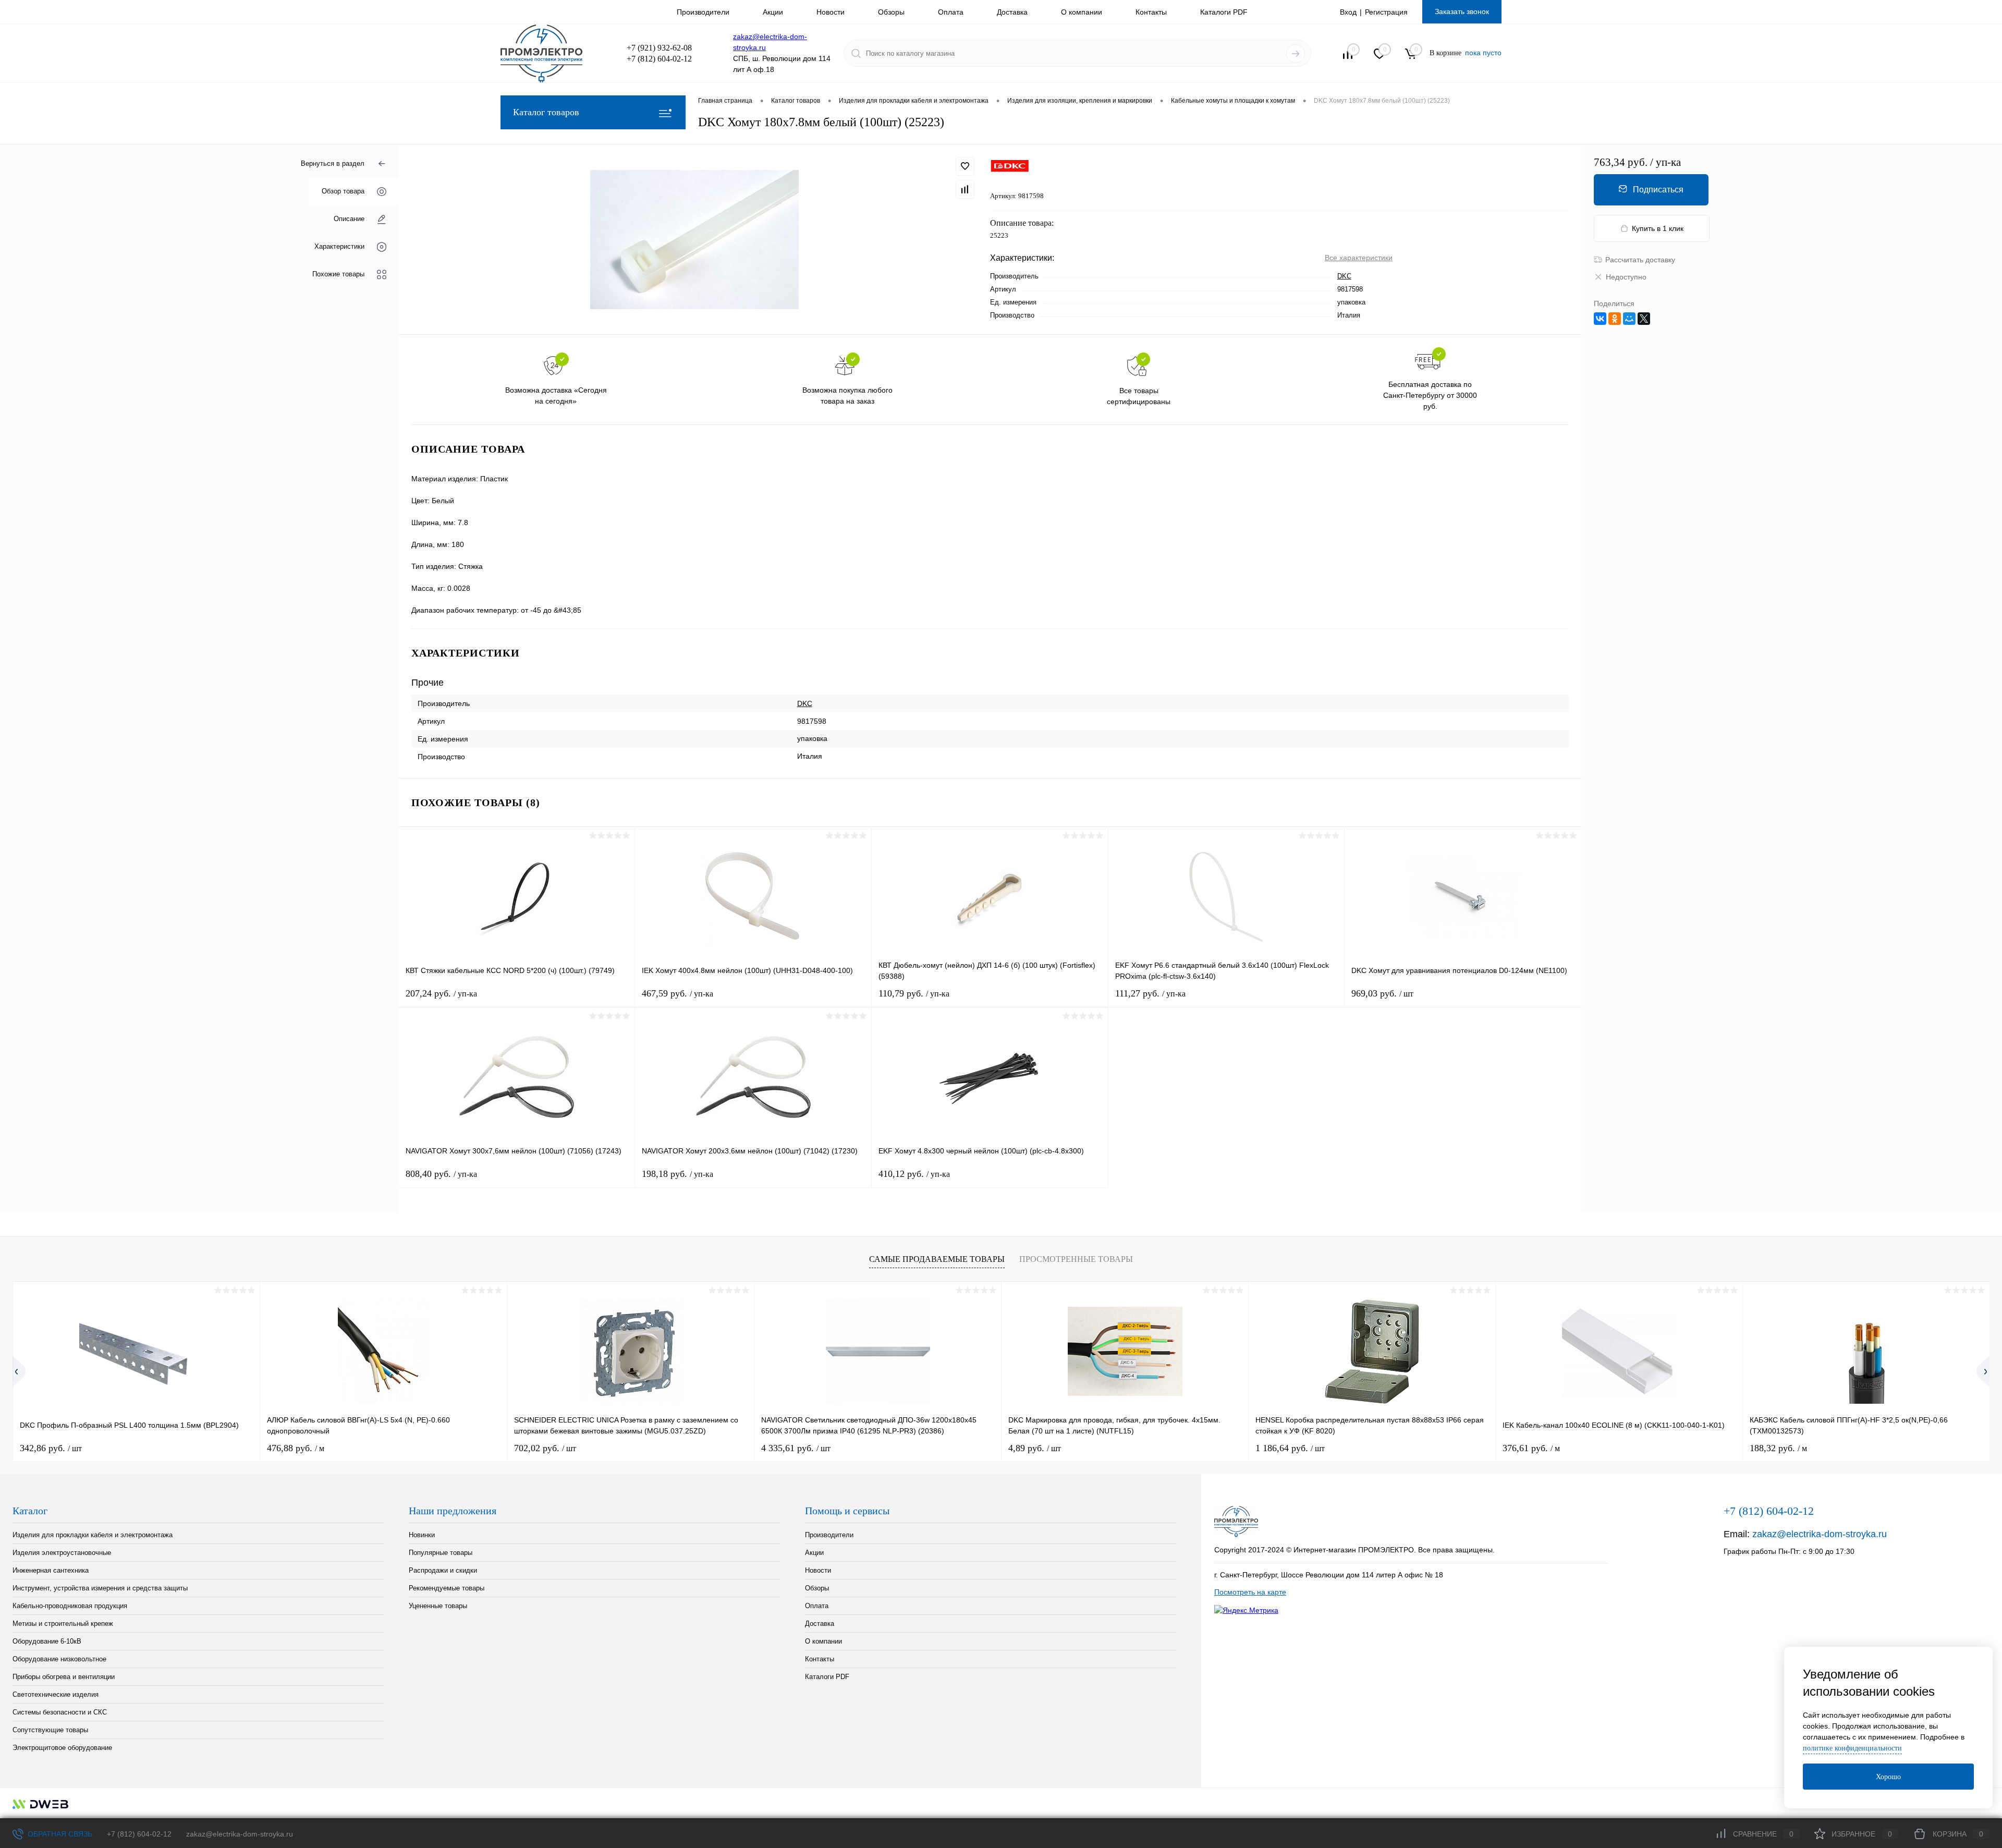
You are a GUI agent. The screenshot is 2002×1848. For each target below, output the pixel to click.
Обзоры (891, 12)
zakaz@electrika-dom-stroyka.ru (1820, 1534)
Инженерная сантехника (51, 1570)
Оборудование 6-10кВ (47, 1641)
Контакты (1151, 12)
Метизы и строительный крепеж (63, 1624)
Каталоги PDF (1224, 12)
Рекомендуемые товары (447, 1588)
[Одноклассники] (1615, 319)
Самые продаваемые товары (937, 1259)
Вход (1348, 12)
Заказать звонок (1462, 11)
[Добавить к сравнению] (965, 189)
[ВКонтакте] (1600, 319)
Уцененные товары (438, 1606)
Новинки (422, 1535)
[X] (1644, 319)
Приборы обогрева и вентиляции (64, 1677)
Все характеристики (1359, 258)
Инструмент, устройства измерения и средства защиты (100, 1588)
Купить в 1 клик (1658, 228)
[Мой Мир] (1629, 319)
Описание (349, 219)
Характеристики (339, 247)
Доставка (1012, 12)
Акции (773, 12)
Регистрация (1386, 12)
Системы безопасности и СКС (60, 1712)
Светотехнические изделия (56, 1694)
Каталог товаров (546, 112)
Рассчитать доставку (1640, 260)
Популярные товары (441, 1553)
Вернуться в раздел (333, 163)
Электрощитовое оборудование (62, 1748)
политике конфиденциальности (1852, 1748)
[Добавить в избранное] (965, 166)
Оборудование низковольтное (59, 1659)
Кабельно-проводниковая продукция (70, 1606)
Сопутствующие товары (50, 1730)
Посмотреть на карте (1250, 1592)
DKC (1344, 276)
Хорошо (1888, 1777)
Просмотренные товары (1076, 1259)
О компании (1082, 12)
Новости (831, 12)
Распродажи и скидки (443, 1570)
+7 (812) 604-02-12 (139, 1834)
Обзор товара (343, 192)
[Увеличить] (694, 240)
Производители (703, 12)
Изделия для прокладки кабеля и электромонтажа (93, 1535)
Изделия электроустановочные (62, 1553)
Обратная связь (59, 1834)
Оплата (951, 12)
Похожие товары (338, 275)
